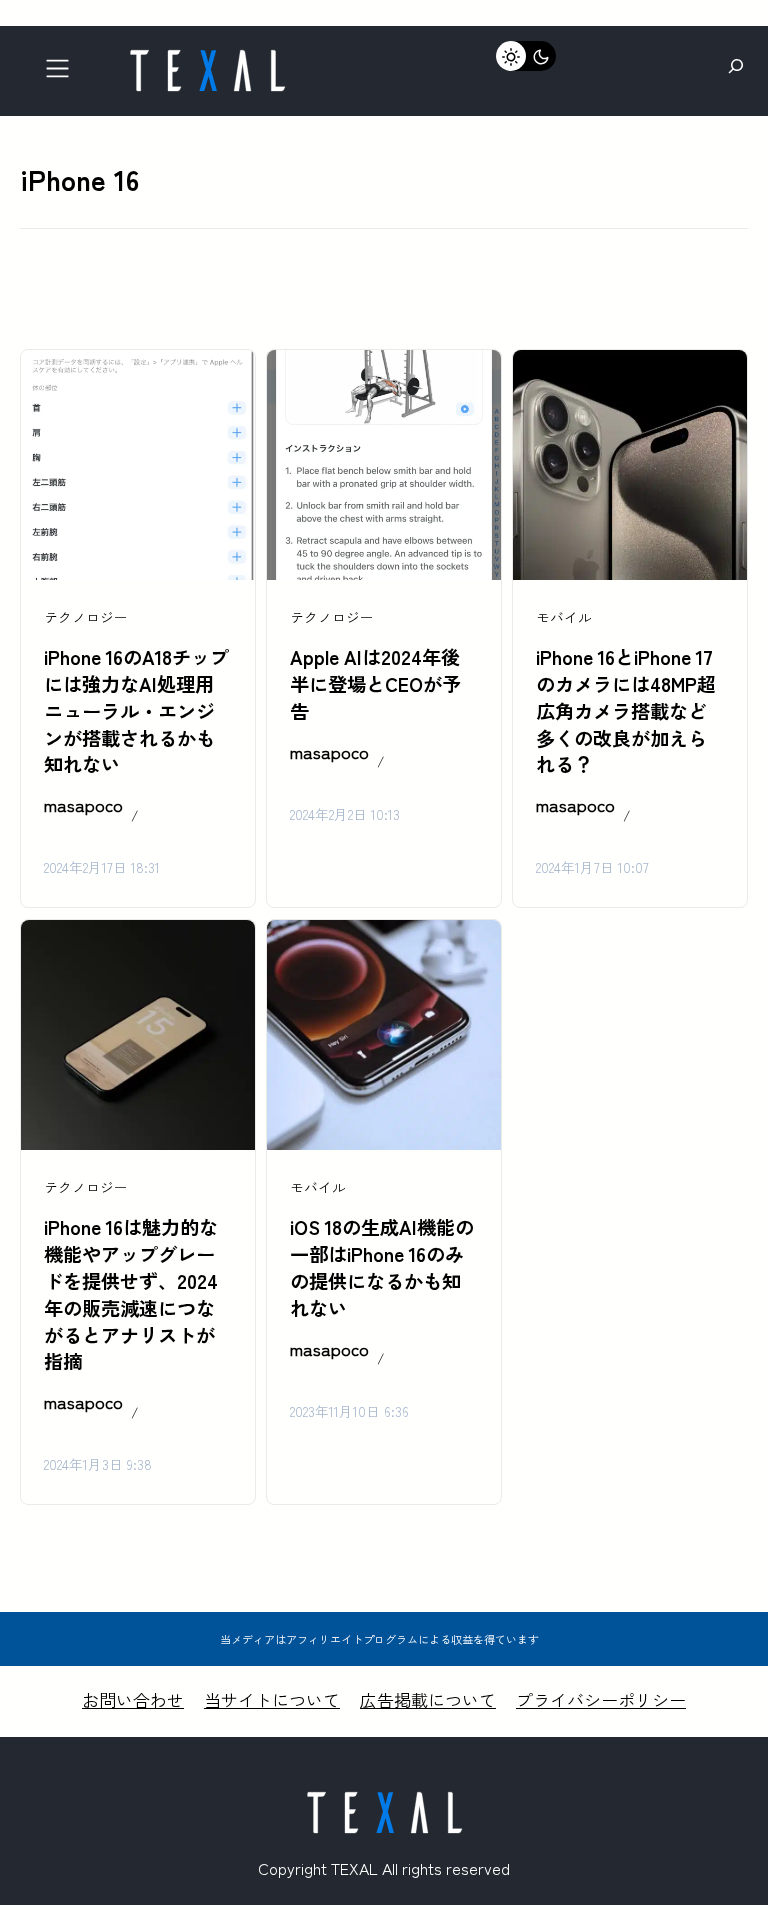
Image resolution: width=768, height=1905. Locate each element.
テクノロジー (86, 617)
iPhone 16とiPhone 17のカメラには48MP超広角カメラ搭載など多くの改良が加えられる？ (626, 711)
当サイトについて (272, 1699)
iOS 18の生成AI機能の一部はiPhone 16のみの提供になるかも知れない (382, 1267)
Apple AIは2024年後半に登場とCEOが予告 (375, 684)
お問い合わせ (133, 1699)
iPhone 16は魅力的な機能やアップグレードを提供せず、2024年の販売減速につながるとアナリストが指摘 (131, 1294)
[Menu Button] (63, 73)
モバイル (564, 617)
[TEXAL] (207, 57)
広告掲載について (428, 1699)
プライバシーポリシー (601, 1699)
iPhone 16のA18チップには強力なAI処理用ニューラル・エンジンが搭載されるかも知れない (136, 711)
